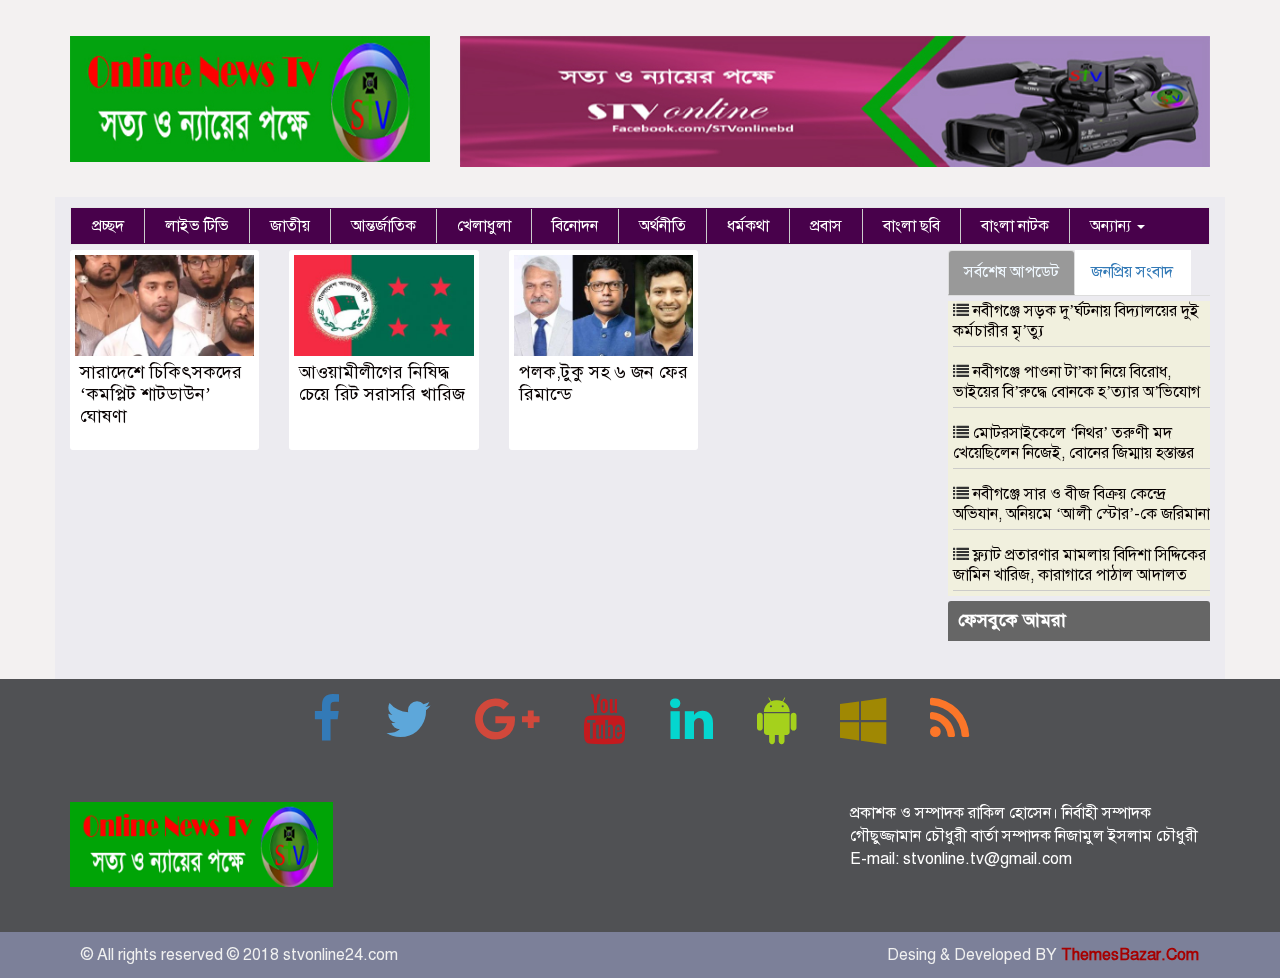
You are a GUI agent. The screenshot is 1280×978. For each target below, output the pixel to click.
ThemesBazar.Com (1130, 955)
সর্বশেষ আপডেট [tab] (1011, 272)
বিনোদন (575, 226)
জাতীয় (290, 226)
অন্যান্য (1112, 226)
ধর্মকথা (748, 226)
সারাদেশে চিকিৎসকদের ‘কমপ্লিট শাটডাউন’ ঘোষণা (161, 394)
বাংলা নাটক (1015, 226)
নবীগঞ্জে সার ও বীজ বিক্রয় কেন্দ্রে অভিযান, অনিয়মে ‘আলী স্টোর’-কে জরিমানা (1081, 504)
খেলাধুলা (484, 226)
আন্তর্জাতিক (383, 226)
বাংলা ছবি (911, 226)
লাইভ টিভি (197, 226)
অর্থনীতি (662, 226)
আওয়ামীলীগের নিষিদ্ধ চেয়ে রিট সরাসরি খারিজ (382, 383)
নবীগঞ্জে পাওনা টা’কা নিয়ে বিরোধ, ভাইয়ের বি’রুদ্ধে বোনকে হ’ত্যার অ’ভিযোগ (1076, 382)
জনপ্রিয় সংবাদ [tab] (1132, 272)
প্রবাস (826, 226)
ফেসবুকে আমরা (1012, 620)
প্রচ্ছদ (108, 226)
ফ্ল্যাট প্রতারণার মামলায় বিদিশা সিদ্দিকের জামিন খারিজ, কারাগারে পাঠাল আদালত (1079, 565)
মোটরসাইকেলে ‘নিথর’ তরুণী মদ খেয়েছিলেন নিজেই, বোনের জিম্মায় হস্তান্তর (1073, 443)
